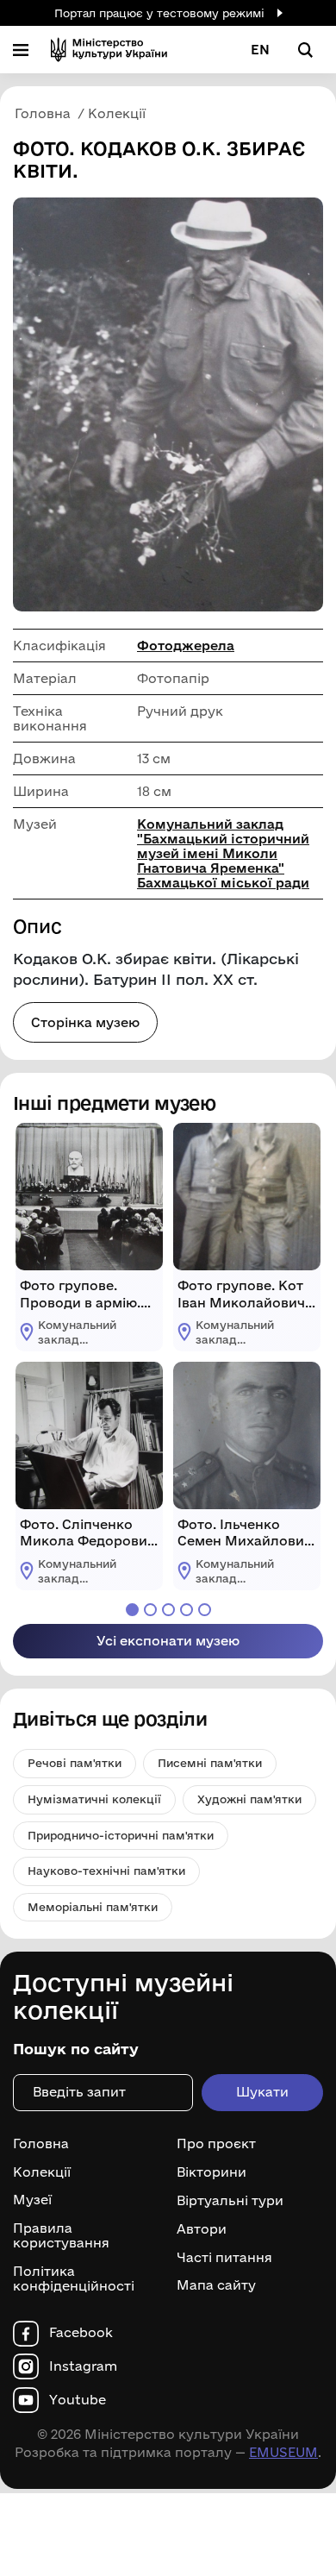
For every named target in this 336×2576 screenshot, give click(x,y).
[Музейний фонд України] (109, 50)
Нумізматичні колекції (94, 1799)
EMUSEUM (283, 2452)
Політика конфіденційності (74, 2279)
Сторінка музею (85, 1022)
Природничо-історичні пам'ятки (121, 1835)
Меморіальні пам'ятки (93, 1907)
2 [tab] (150, 1610)
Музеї (32, 2200)
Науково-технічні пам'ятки (106, 1871)
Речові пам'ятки (75, 1763)
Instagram (83, 2366)
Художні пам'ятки (249, 1799)
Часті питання (224, 2257)
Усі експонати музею (168, 1641)
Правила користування (61, 2236)
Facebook (81, 2333)
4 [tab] (187, 1610)
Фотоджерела (186, 646)
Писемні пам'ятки (210, 1763)
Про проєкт (216, 2144)
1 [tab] (132, 1610)
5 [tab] (205, 1610)
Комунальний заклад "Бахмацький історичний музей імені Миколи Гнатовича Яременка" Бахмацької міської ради (223, 853)
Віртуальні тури (230, 2201)
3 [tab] (168, 1610)
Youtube (78, 2400)
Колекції (42, 2172)
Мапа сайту (216, 2285)
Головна (41, 2144)
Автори (202, 2229)
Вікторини (212, 2172)
